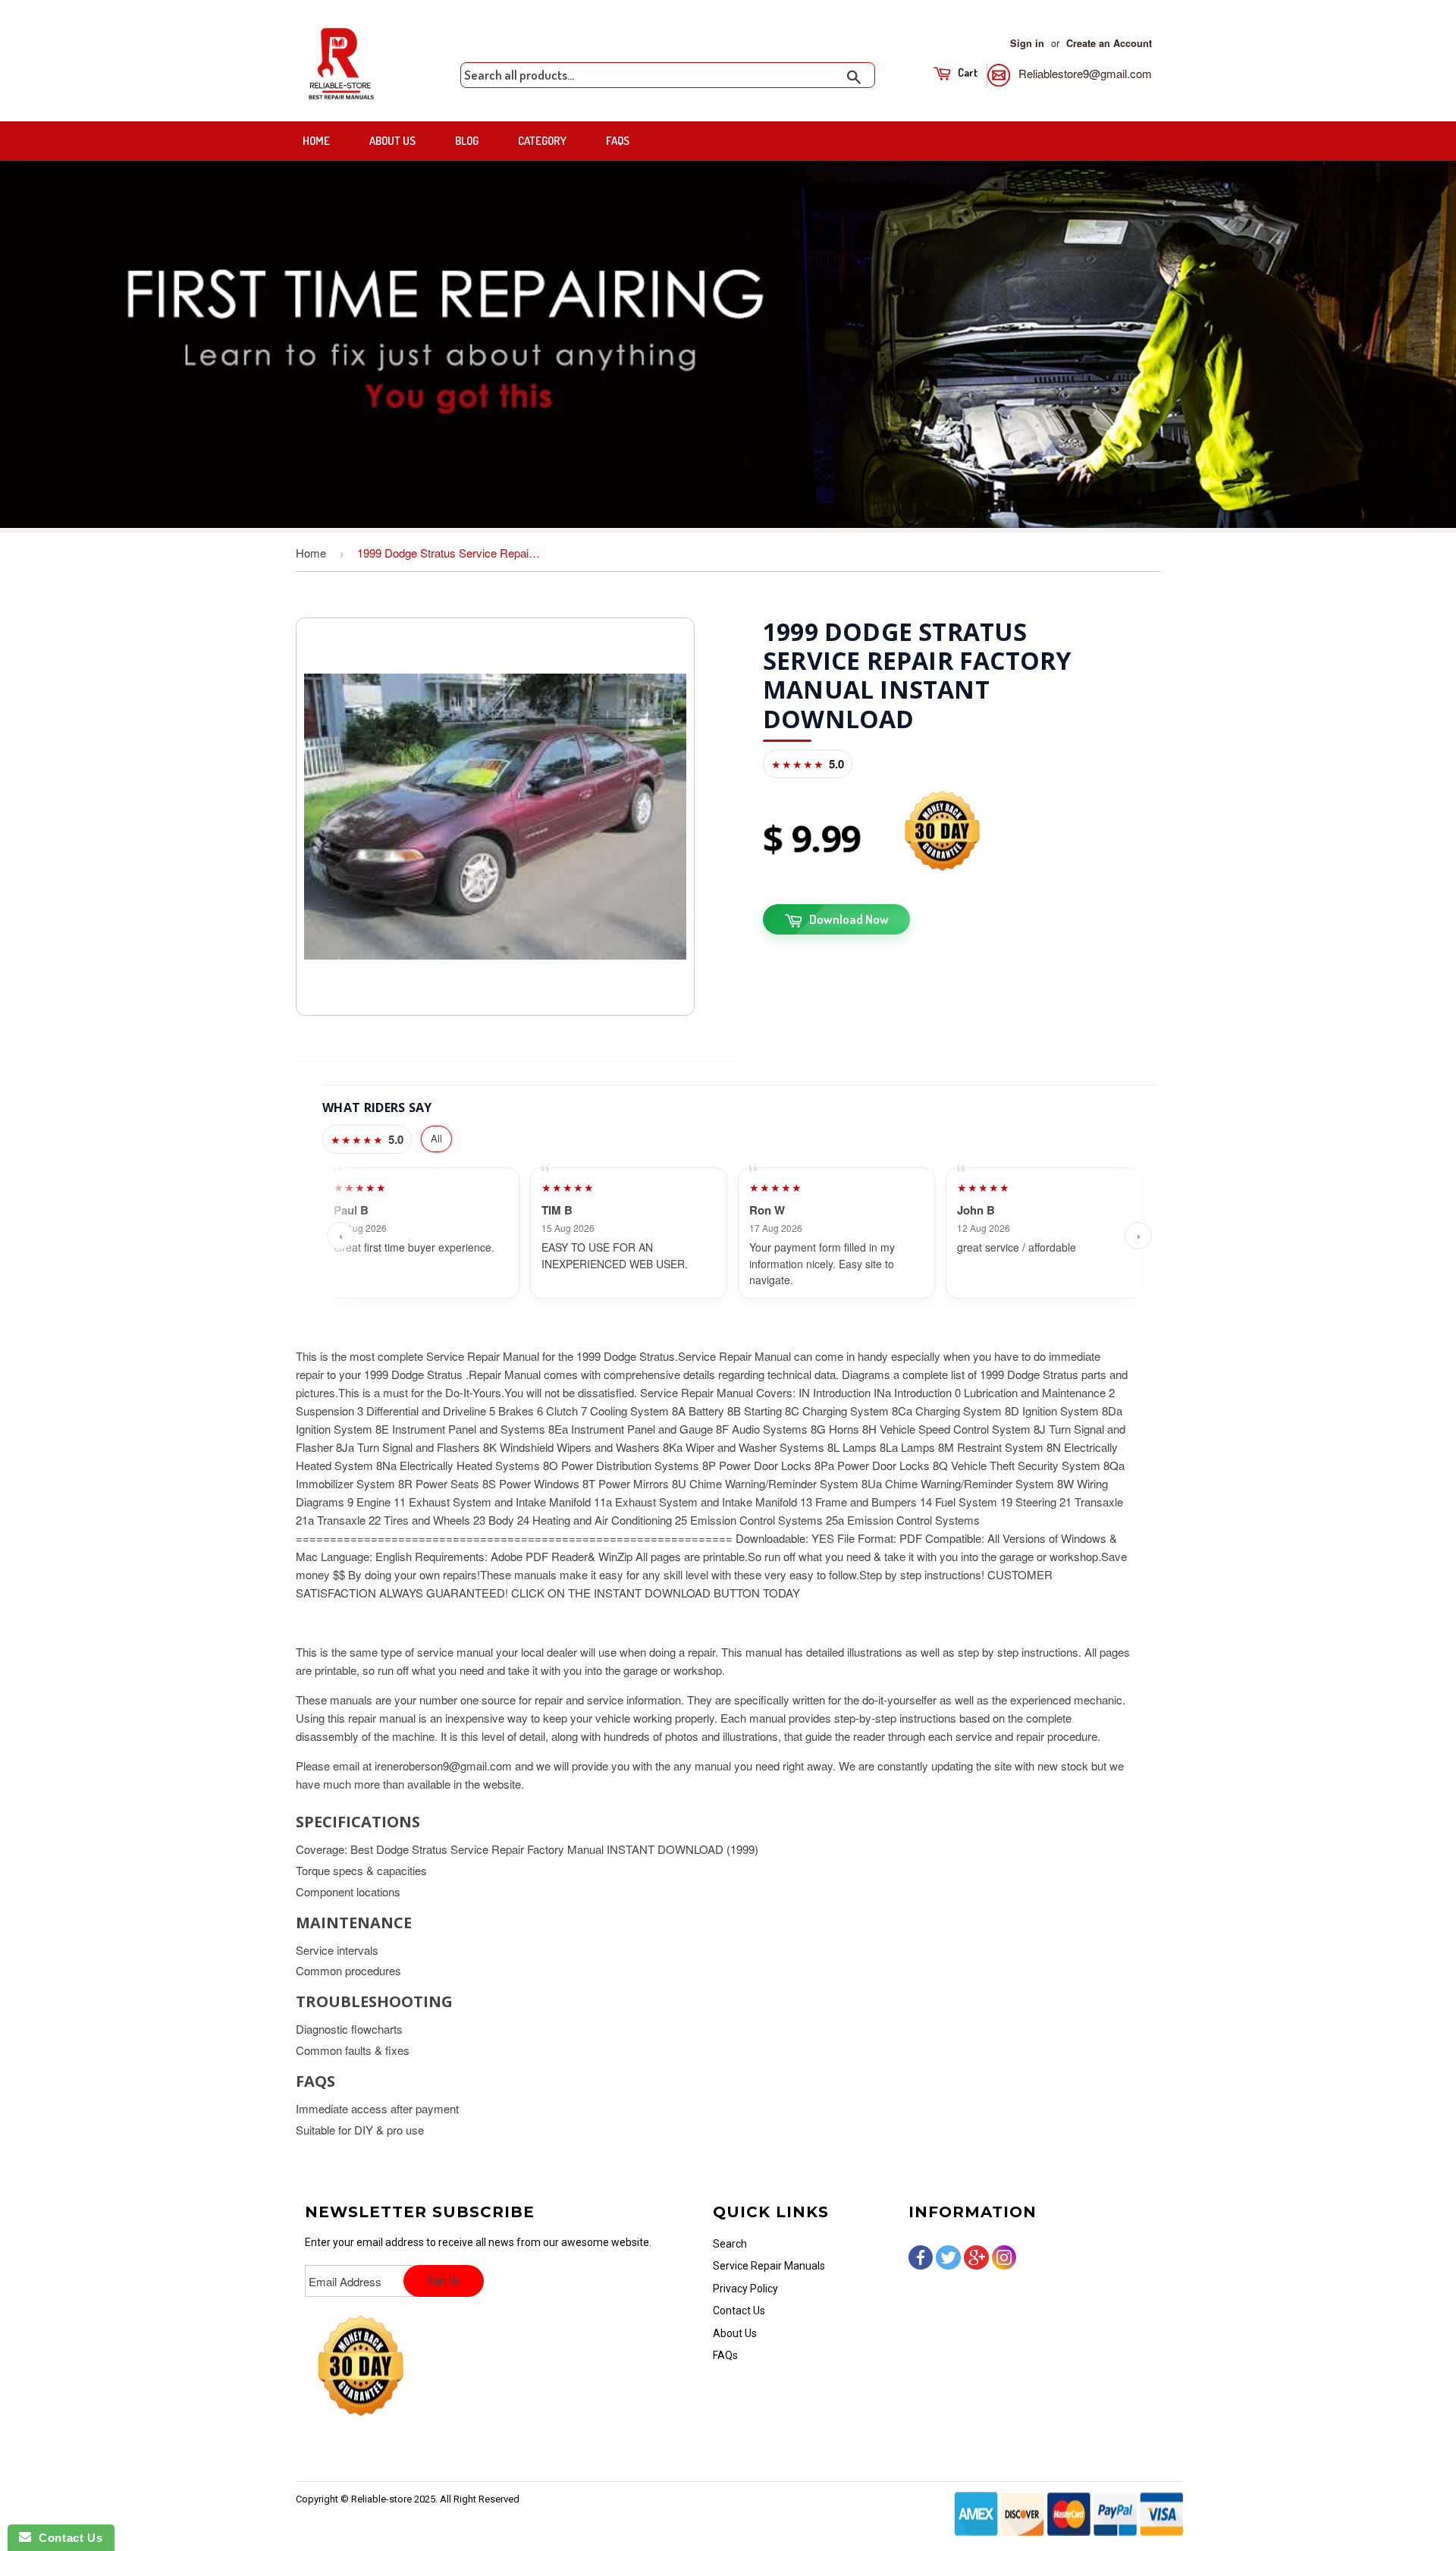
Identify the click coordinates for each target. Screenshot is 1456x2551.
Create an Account (1109, 43)
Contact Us (739, 2311)
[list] (739, 1235)
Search (730, 2244)
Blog (467, 141)
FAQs (618, 141)
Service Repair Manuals (769, 2266)
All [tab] (436, 1138)
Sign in (1027, 43)
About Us (392, 141)
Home (316, 141)
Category (542, 141)
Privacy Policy (745, 2289)
